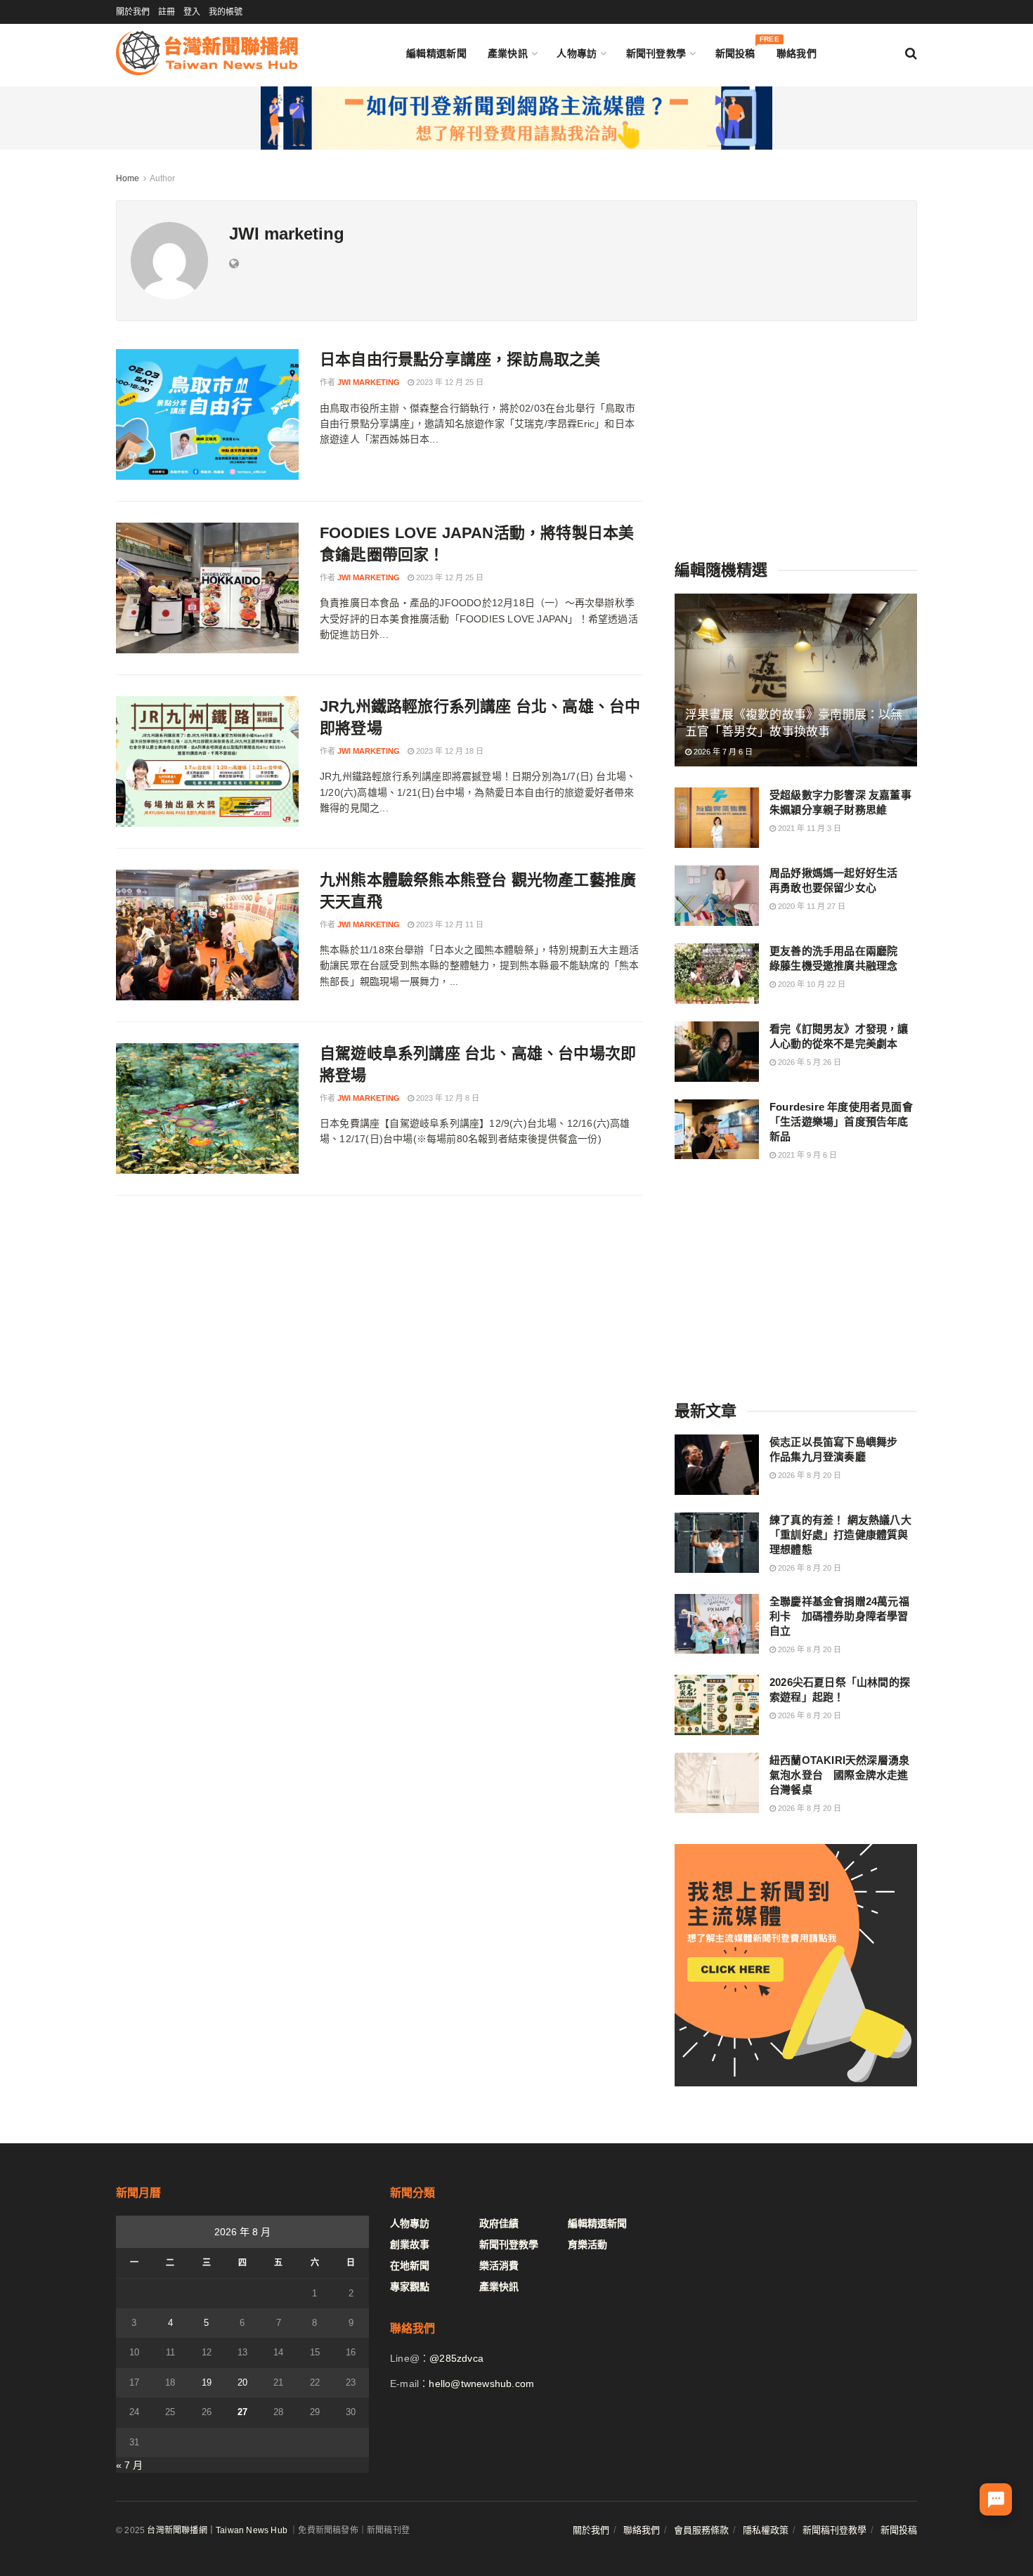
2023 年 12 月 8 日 (447, 1098)
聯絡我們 (797, 53)
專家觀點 (410, 2287)
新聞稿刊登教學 (834, 2530)
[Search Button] (911, 53)
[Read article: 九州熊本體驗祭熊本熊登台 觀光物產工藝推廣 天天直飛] (207, 935)
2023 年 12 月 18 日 (449, 751)
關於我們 (133, 12)
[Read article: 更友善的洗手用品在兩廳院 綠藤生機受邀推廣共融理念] (717, 974)
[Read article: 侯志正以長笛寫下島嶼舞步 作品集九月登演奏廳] (717, 1465)
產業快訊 (508, 53)
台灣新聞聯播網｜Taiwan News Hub (217, 2530)
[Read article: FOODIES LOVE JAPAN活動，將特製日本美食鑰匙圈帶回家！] (207, 588)
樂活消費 (499, 2266)
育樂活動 (587, 2244)
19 (207, 2382)
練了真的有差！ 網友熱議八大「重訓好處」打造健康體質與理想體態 (840, 1535)
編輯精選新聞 (436, 53)
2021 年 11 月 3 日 (808, 828)
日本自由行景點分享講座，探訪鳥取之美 (460, 359)
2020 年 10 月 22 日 (811, 984)
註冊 (167, 12)
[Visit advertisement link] (516, 118)
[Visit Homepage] (207, 53)
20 (242, 2382)
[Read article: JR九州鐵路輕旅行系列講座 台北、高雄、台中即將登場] (207, 761)
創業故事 (410, 2244)
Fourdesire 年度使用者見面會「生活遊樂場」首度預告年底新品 (841, 1122)
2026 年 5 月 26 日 (808, 1062)
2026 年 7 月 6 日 (722, 752)
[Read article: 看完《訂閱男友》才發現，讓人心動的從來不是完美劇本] (717, 1052)
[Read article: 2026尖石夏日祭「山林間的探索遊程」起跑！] (717, 1705)
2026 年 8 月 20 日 (808, 1475)
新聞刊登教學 (656, 53)
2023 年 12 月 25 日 (449, 382)
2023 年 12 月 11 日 (449, 924)
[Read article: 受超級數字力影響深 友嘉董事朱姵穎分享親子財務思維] (717, 818)
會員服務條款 (701, 2530)
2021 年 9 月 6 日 (806, 1155)
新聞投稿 (735, 50)
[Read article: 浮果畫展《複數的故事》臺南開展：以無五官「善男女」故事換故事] (796, 680)
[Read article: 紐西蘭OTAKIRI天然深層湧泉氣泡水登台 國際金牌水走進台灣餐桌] (717, 1783)
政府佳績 (499, 2223)
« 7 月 (129, 2465)
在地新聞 (410, 2266)
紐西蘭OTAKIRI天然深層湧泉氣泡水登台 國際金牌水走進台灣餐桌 (839, 1775)
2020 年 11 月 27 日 (811, 906)
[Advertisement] (796, 437)
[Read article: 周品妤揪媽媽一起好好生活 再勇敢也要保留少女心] (717, 896)
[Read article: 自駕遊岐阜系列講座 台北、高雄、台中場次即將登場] (207, 1109)
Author (162, 178)
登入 (192, 12)
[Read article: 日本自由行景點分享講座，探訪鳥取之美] (207, 414)
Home (128, 178)
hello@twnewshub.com (481, 2384)
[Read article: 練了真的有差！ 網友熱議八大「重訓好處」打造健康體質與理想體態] (717, 1543)
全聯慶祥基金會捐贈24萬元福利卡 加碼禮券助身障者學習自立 (839, 1616)
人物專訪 (577, 53)
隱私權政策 (766, 2530)
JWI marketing (369, 382)
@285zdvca (456, 2358)
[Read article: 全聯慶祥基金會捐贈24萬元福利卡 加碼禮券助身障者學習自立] (717, 1624)
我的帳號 (226, 12)
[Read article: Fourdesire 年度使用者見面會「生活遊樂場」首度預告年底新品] (717, 1130)
